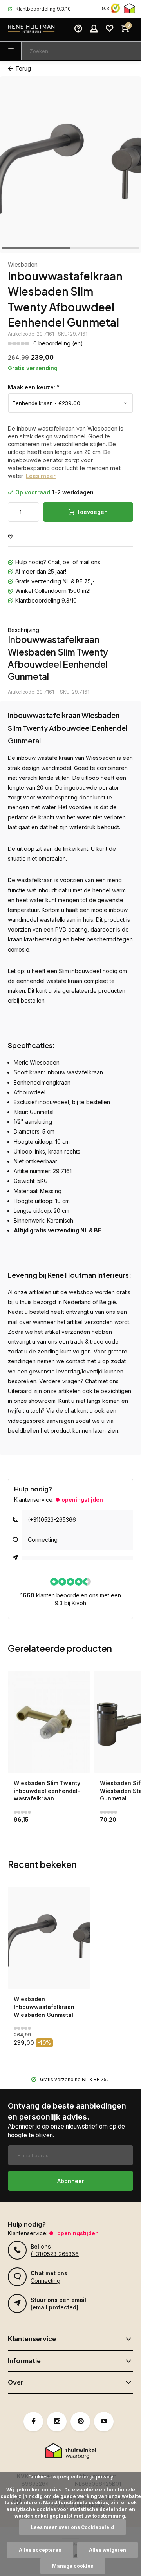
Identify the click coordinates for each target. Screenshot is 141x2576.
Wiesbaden (23, 264)
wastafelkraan (55, 758)
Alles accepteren (40, 2550)
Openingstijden (82, 1500)
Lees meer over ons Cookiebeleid (72, 2527)
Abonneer (71, 2181)
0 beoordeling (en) (58, 343)
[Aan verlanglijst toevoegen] (10, 537)
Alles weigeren (108, 2550)
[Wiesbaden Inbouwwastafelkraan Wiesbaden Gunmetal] (49, 1938)
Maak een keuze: (34, 387)
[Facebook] (33, 2422)
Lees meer (41, 476)
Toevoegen (92, 512)
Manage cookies (73, 2566)
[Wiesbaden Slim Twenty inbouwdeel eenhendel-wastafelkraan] (49, 1722)
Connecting (43, 1540)
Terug (23, 68)
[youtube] (104, 2422)
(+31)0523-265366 (52, 1520)
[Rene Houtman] (31, 29)
